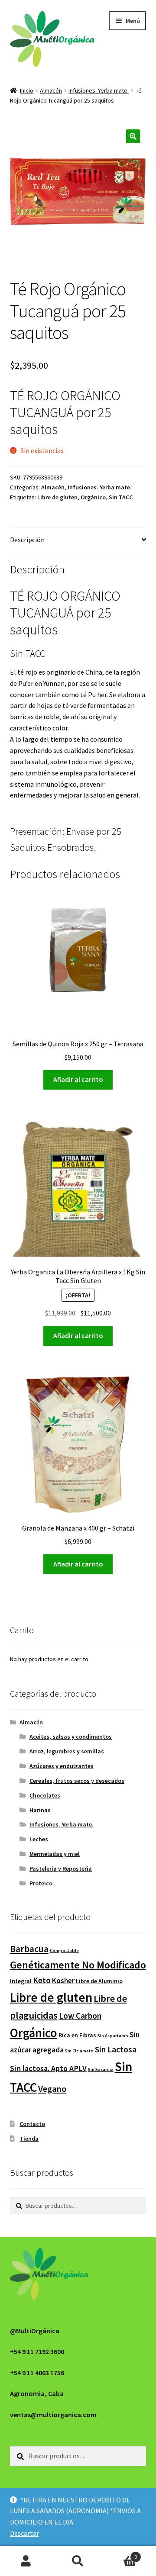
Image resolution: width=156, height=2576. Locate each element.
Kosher (63, 1981)
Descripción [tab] (27, 540)
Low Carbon (80, 2016)
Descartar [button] (24, 2533)
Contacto (32, 2124)
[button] (133, 136)
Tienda (29, 2139)
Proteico (41, 1883)
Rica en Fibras (77, 2035)
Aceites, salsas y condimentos (71, 1737)
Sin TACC (121, 497)
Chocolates (45, 1795)
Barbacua (29, 1949)
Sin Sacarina (101, 2069)
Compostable (64, 1950)
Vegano (52, 2089)
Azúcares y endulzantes (62, 1766)
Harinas (40, 1810)
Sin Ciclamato (79, 2051)
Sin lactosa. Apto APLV (48, 2068)
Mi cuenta (26, 2561)
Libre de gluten (57, 497)
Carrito (120, 2554)
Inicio (27, 90)
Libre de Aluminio (99, 1981)
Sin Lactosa (116, 2049)
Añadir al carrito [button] (78, 1079)
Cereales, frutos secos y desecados (77, 1781)
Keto (42, 1980)
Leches (39, 1839)
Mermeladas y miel (55, 1854)
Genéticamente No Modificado (78, 1965)
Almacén (51, 90)
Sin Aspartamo (113, 2036)
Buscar (78, 2561)
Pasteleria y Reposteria (61, 1868)
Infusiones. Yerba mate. (99, 90)
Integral (21, 1981)
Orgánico (93, 497)
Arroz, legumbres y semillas (67, 1751)
